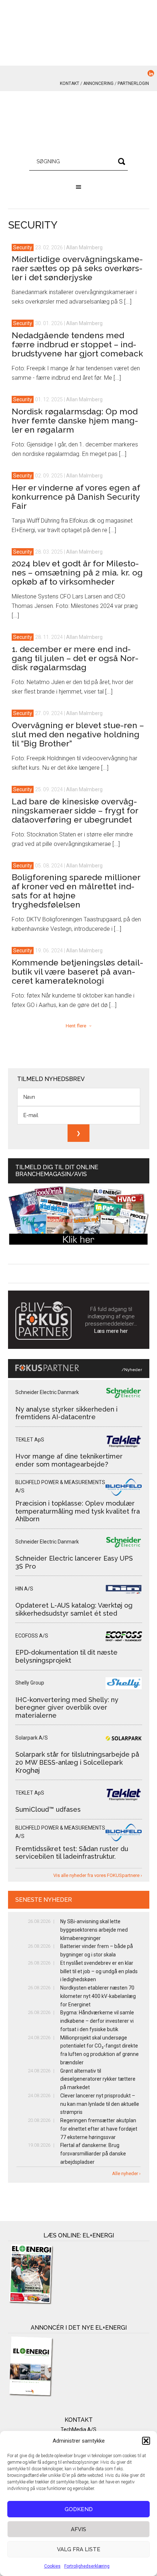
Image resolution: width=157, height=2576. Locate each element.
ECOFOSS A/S (32, 1636)
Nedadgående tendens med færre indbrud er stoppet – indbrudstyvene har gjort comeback (77, 344)
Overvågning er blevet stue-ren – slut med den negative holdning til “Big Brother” (78, 734)
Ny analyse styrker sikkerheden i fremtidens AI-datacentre (66, 1413)
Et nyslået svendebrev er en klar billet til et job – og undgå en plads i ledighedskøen (99, 1971)
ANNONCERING (98, 83)
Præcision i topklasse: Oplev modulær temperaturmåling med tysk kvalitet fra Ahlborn (78, 1511)
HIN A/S (24, 1589)
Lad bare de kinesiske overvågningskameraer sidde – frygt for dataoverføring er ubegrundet (75, 810)
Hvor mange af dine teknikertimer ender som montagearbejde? (69, 1460)
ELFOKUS (79, 124)
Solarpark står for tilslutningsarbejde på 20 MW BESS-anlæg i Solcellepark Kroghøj (77, 1762)
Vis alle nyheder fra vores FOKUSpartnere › (98, 1875)
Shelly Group (30, 1683)
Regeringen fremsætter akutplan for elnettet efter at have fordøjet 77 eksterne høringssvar (99, 2129)
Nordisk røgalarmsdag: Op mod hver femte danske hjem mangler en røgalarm (75, 420)
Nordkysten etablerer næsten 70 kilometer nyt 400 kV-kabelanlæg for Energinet (98, 1996)
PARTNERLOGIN (133, 83)
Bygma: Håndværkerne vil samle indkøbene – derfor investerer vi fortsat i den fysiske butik (97, 2021)
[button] (146, 2441)
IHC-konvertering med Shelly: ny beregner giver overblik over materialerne (67, 1707)
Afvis (78, 2529)
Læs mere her (111, 1331)
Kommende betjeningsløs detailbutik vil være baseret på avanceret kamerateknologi (77, 971)
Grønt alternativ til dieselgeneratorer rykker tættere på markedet (98, 2079)
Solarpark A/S (32, 1738)
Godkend (79, 2509)
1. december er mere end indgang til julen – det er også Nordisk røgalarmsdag (75, 658)
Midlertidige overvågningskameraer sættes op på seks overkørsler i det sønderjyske (77, 268)
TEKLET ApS (30, 1440)
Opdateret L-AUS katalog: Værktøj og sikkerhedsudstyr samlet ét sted (74, 1609)
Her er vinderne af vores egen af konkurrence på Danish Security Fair (76, 497)
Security (23, 247)
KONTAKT (70, 83)
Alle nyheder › (126, 2173)
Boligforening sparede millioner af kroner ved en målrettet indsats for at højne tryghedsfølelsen (76, 891)
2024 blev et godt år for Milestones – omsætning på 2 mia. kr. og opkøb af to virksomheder (77, 572)
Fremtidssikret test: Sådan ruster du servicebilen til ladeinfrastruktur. (72, 1853)
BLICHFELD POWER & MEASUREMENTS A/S (60, 1486)
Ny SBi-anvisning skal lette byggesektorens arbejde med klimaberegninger (94, 1930)
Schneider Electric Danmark (47, 1392)
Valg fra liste (79, 2549)
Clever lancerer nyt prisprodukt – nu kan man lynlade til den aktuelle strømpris (100, 2104)
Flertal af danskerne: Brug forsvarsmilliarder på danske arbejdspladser (93, 2154)
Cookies (52, 2566)
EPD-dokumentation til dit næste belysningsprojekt (66, 1656)
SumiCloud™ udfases (48, 1809)
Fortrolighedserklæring (87, 2566)
